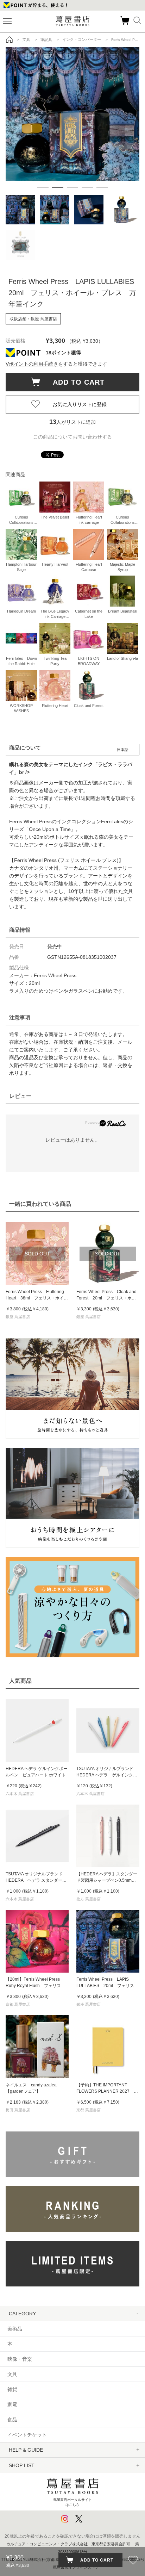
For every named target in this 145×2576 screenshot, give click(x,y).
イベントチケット (27, 2435)
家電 (12, 2404)
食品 (12, 2420)
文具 (12, 2374)
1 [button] (43, 188)
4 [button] (87, 188)
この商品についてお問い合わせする (72, 437)
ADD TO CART (75, 382)
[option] (72, 114)
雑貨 (12, 2389)
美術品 (15, 2329)
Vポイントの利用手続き (32, 364)
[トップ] (10, 39)
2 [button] (58, 188)
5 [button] (102, 188)
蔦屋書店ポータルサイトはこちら (72, 2502)
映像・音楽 (20, 2359)
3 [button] (72, 188)
